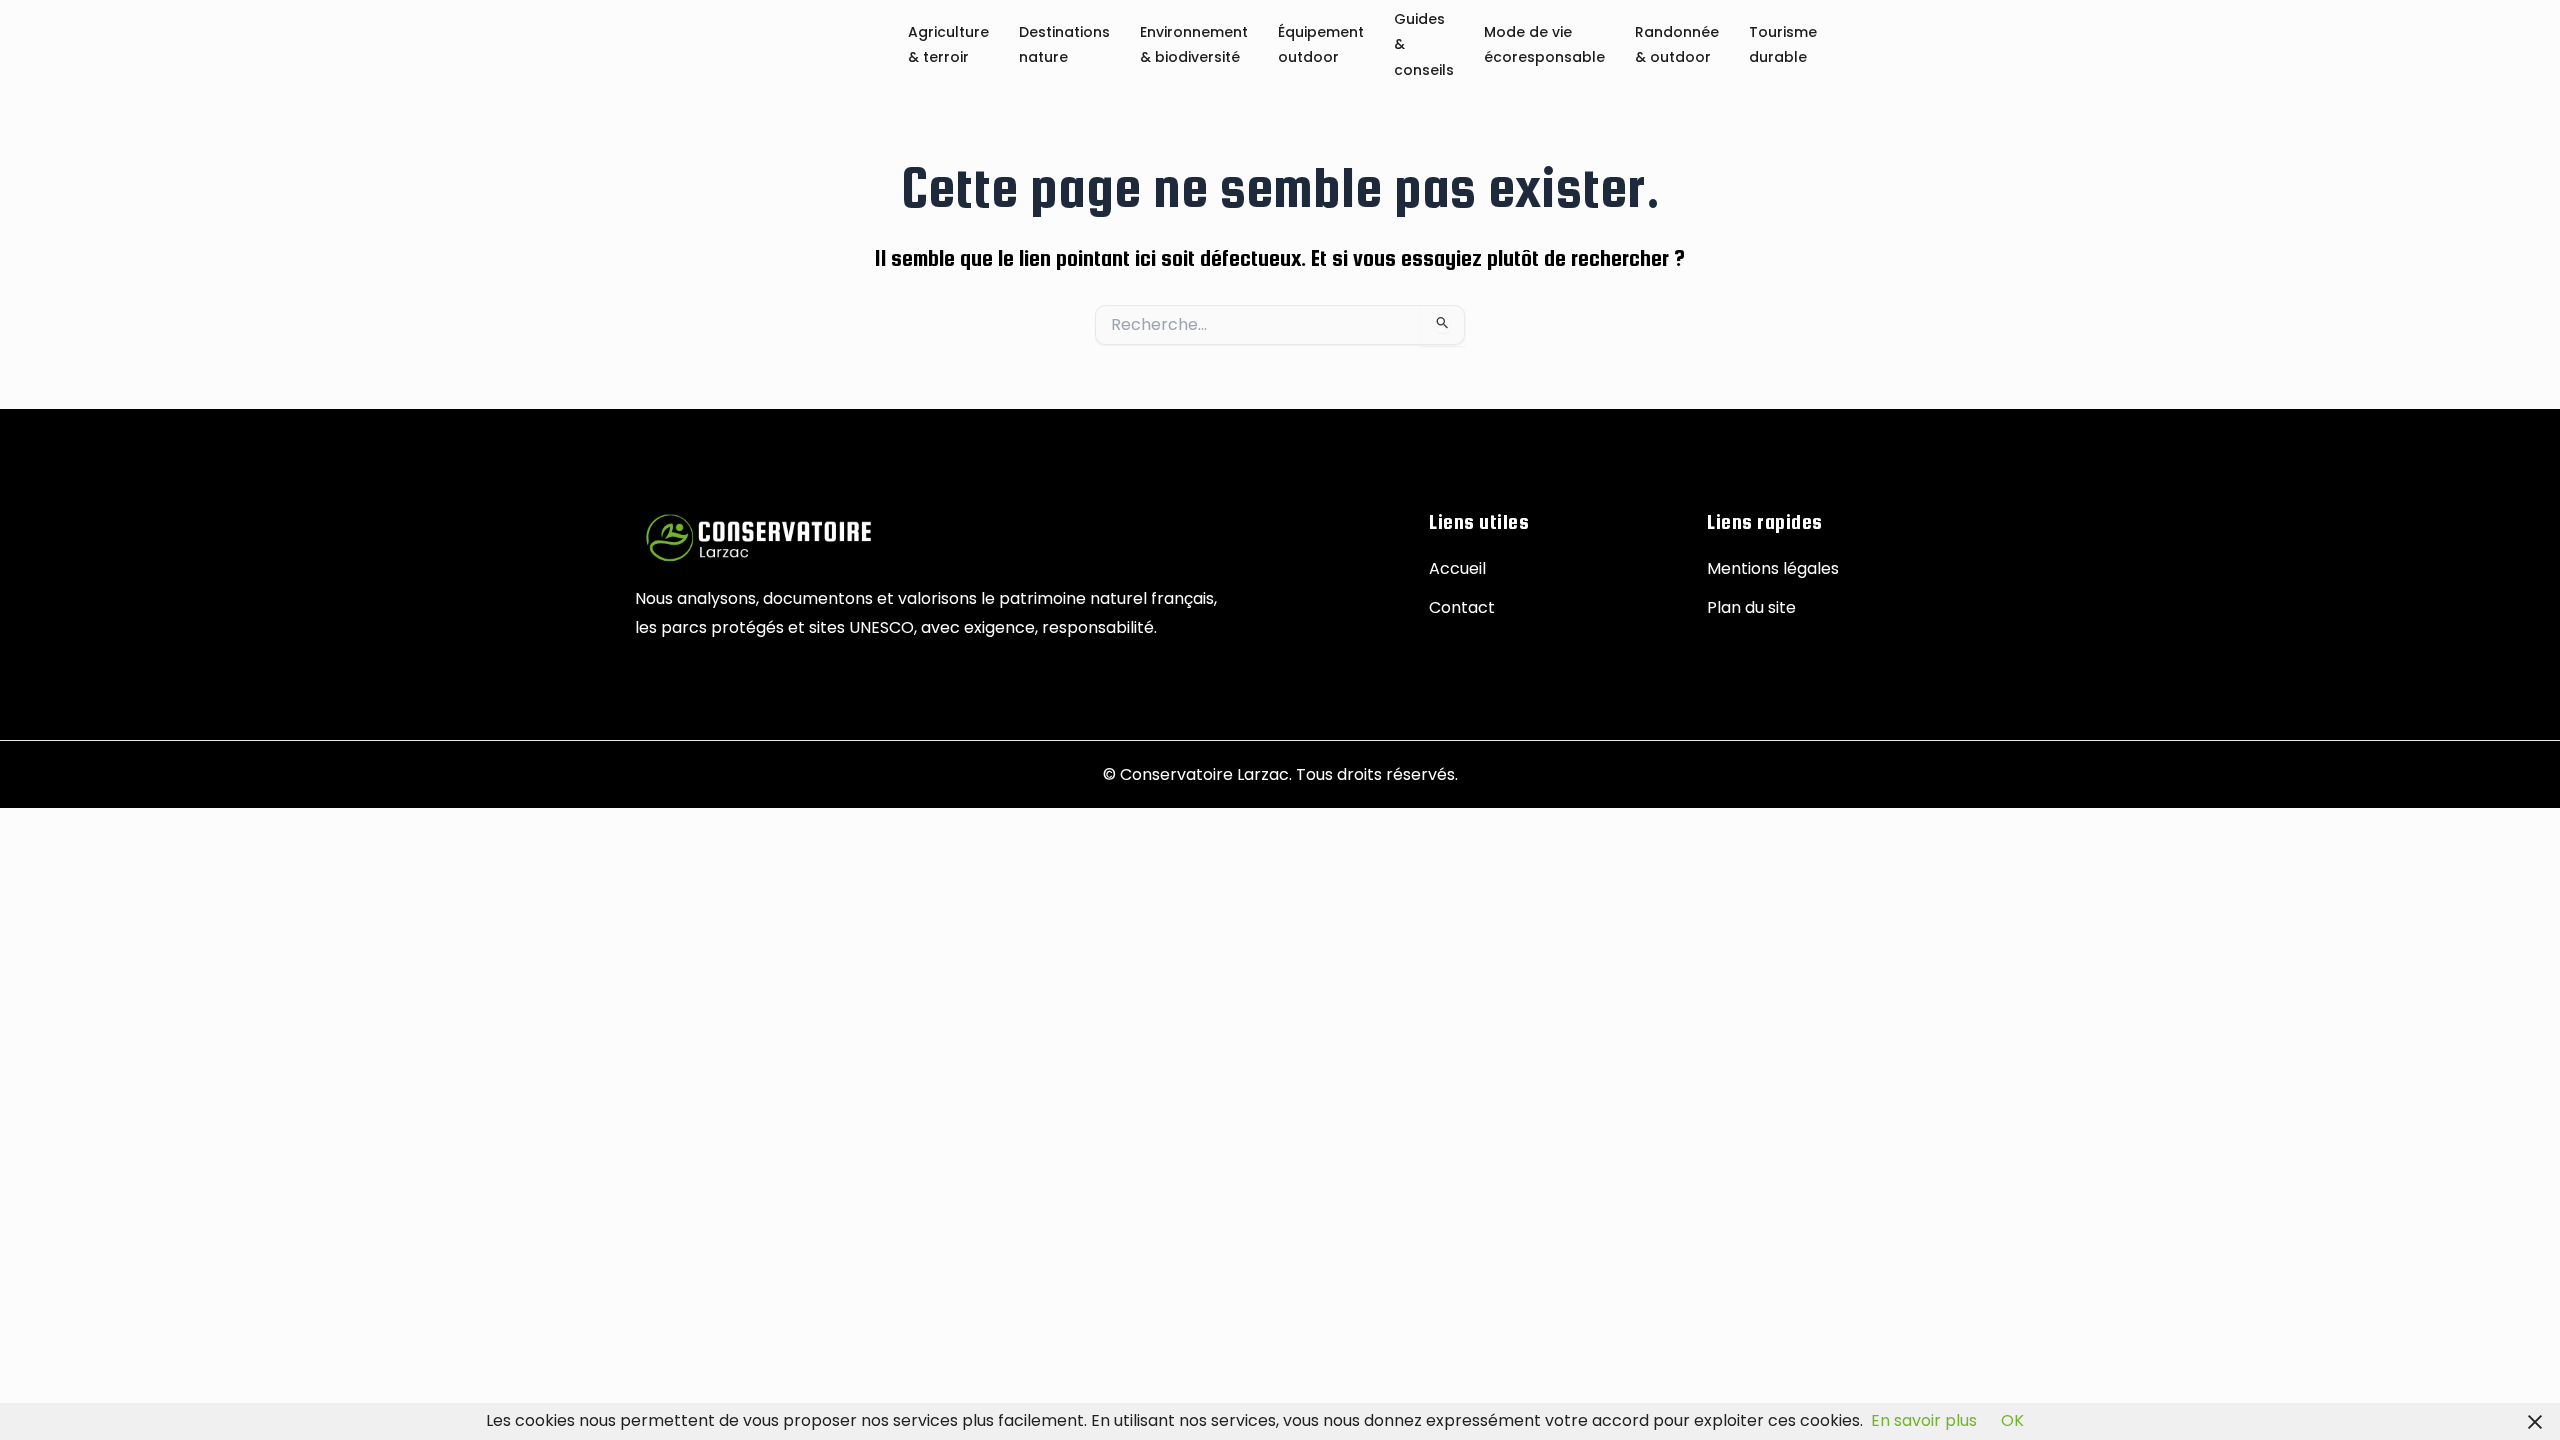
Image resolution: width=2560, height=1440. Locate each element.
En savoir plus (1924, 1420)
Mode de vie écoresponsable (1544, 45)
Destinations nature (1064, 45)
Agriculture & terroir (948, 45)
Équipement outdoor (1321, 45)
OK (2012, 1420)
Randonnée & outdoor (1677, 45)
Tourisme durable (1783, 45)
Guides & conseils (1424, 45)
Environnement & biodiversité (1194, 45)
